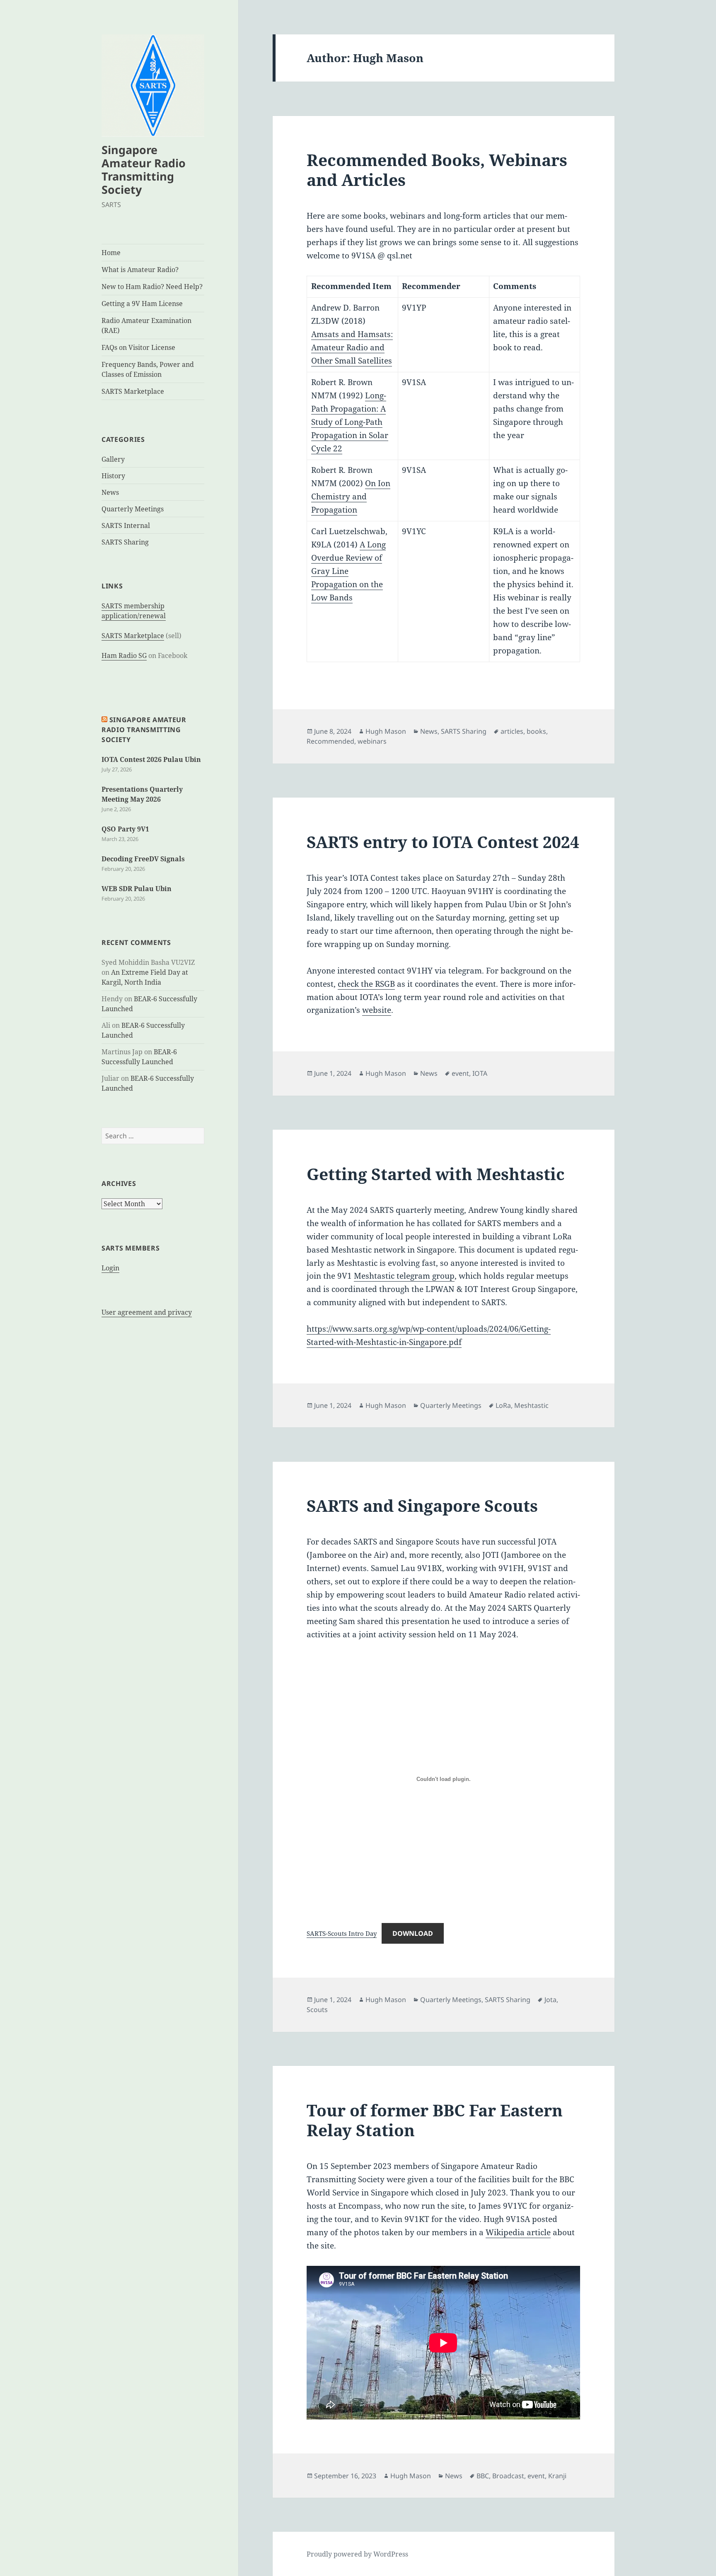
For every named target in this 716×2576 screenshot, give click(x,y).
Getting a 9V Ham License (142, 304)
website (377, 1010)
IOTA (480, 1073)
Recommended (330, 741)
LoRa (503, 1405)
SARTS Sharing (125, 542)
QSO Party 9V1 (125, 829)
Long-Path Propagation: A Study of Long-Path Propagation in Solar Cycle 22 (350, 422)
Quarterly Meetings (133, 509)
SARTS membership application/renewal (134, 611)
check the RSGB (366, 984)
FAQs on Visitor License (138, 347)
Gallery (113, 459)
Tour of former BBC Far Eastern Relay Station (435, 2120)
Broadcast (508, 2476)
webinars (372, 741)
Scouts (317, 2010)
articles (512, 731)
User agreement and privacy (147, 1312)
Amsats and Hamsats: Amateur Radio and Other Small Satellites (352, 347)
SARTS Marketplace (133, 391)
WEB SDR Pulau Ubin (137, 889)
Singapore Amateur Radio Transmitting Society (144, 170)
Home (111, 253)
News (110, 492)
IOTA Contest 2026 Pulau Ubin (151, 759)
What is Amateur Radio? (140, 270)
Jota (550, 2000)
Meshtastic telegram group (404, 1276)
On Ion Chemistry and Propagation (351, 496)
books (536, 731)
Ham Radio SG (124, 655)
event (460, 1073)
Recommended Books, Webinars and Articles (437, 170)
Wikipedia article (518, 2232)
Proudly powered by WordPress (357, 2554)
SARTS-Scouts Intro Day (342, 1933)
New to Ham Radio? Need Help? (152, 287)
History (113, 476)
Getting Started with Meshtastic (436, 1174)
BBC (483, 2476)
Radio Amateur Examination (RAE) (146, 325)
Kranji (557, 2476)
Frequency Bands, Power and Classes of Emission (148, 369)
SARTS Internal (126, 525)
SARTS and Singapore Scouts (422, 1505)
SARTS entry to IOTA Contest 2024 (443, 842)
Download (413, 1933)
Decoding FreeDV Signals (143, 859)
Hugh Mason (386, 731)
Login (110, 1268)
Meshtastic (531, 1405)
